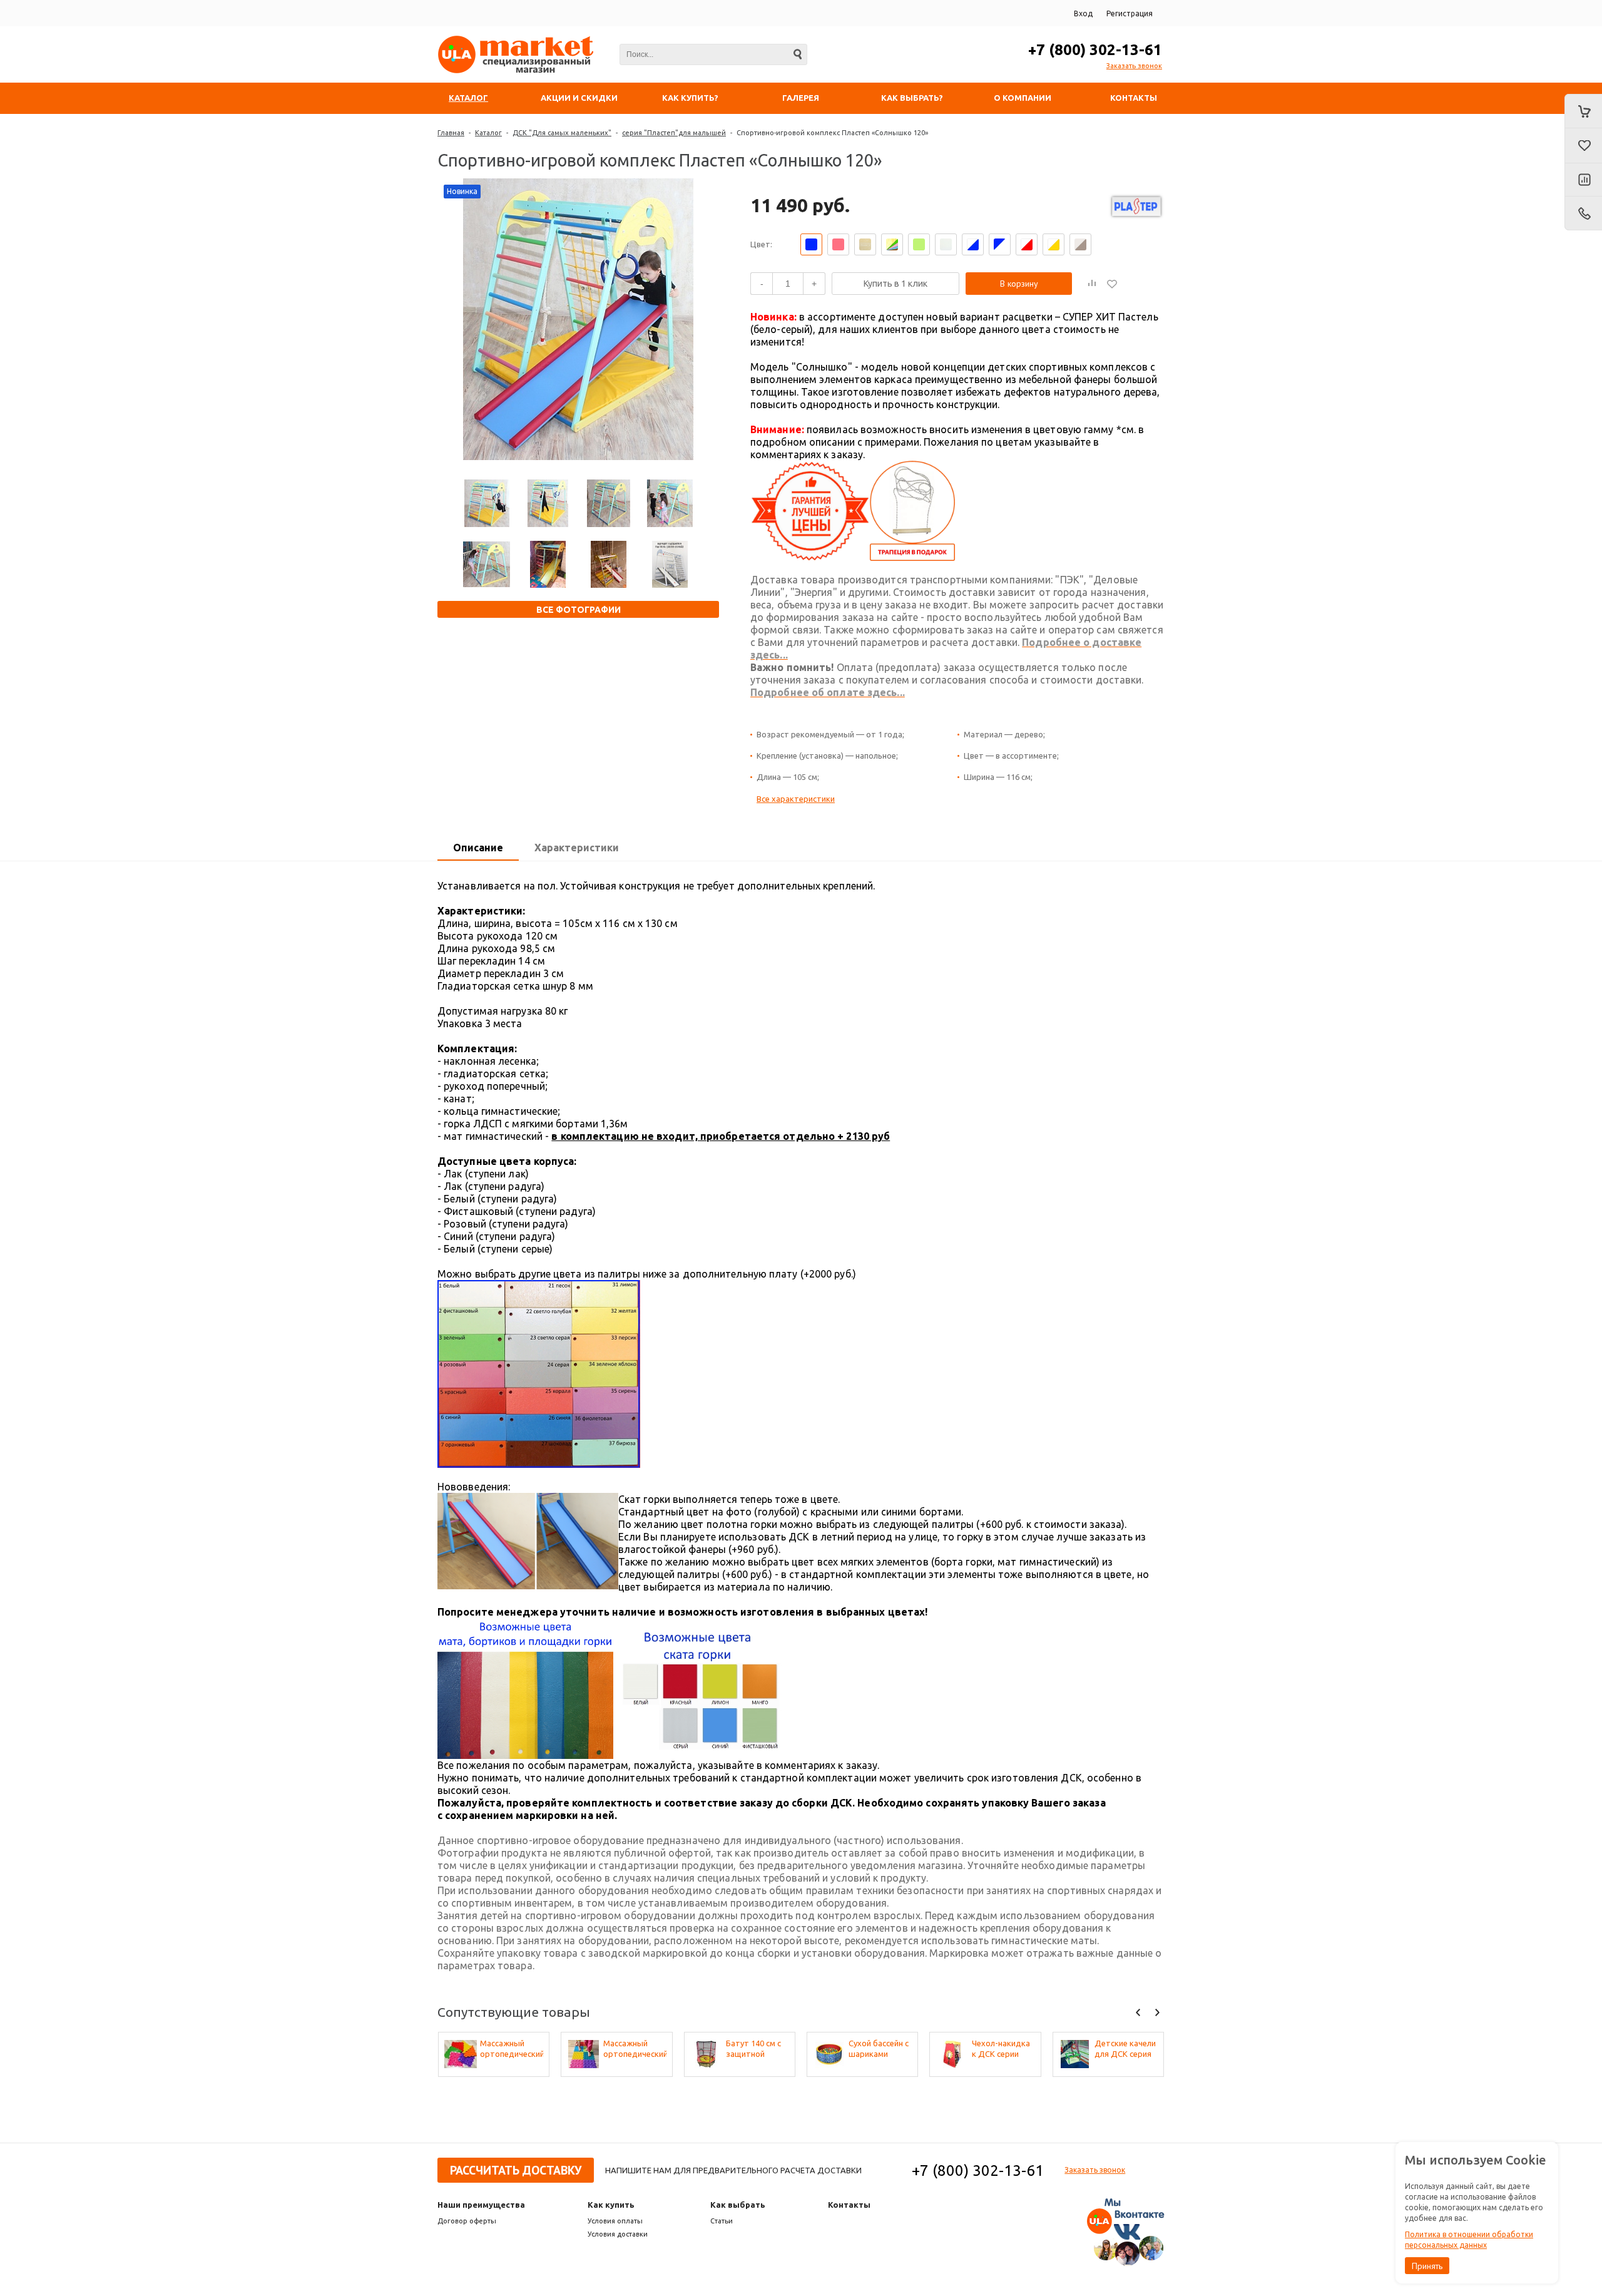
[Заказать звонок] (1583, 213)
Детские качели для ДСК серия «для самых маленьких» (1125, 2049)
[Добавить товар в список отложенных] (1112, 284)
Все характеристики (796, 799)
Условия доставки (618, 2234)
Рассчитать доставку (516, 2170)
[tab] (478, 848)
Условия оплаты (615, 2221)
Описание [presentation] (478, 848)
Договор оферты (467, 2221)
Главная (451, 133)
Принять (1427, 2266)
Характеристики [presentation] (577, 848)
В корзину (1019, 284)
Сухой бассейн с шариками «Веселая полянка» (879, 2049)
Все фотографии (579, 610)
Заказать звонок (1134, 66)
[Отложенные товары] (1583, 146)
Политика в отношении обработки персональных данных (1469, 2240)
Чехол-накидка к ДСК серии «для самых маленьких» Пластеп (1001, 2049)
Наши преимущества (481, 2205)
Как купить (611, 2205)
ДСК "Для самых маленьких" (562, 133)
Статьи (722, 2221)
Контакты (849, 2205)
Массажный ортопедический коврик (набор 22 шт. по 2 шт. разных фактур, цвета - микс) (635, 2049)
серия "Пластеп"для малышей (674, 133)
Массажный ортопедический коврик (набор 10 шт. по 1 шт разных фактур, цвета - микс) (512, 2049)
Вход (1083, 13)
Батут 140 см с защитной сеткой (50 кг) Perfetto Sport (753, 2049)
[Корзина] (1583, 111)
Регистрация (1130, 13)
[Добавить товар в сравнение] (1092, 284)
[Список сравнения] (1583, 180)
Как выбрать (738, 2205)
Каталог (488, 133)
